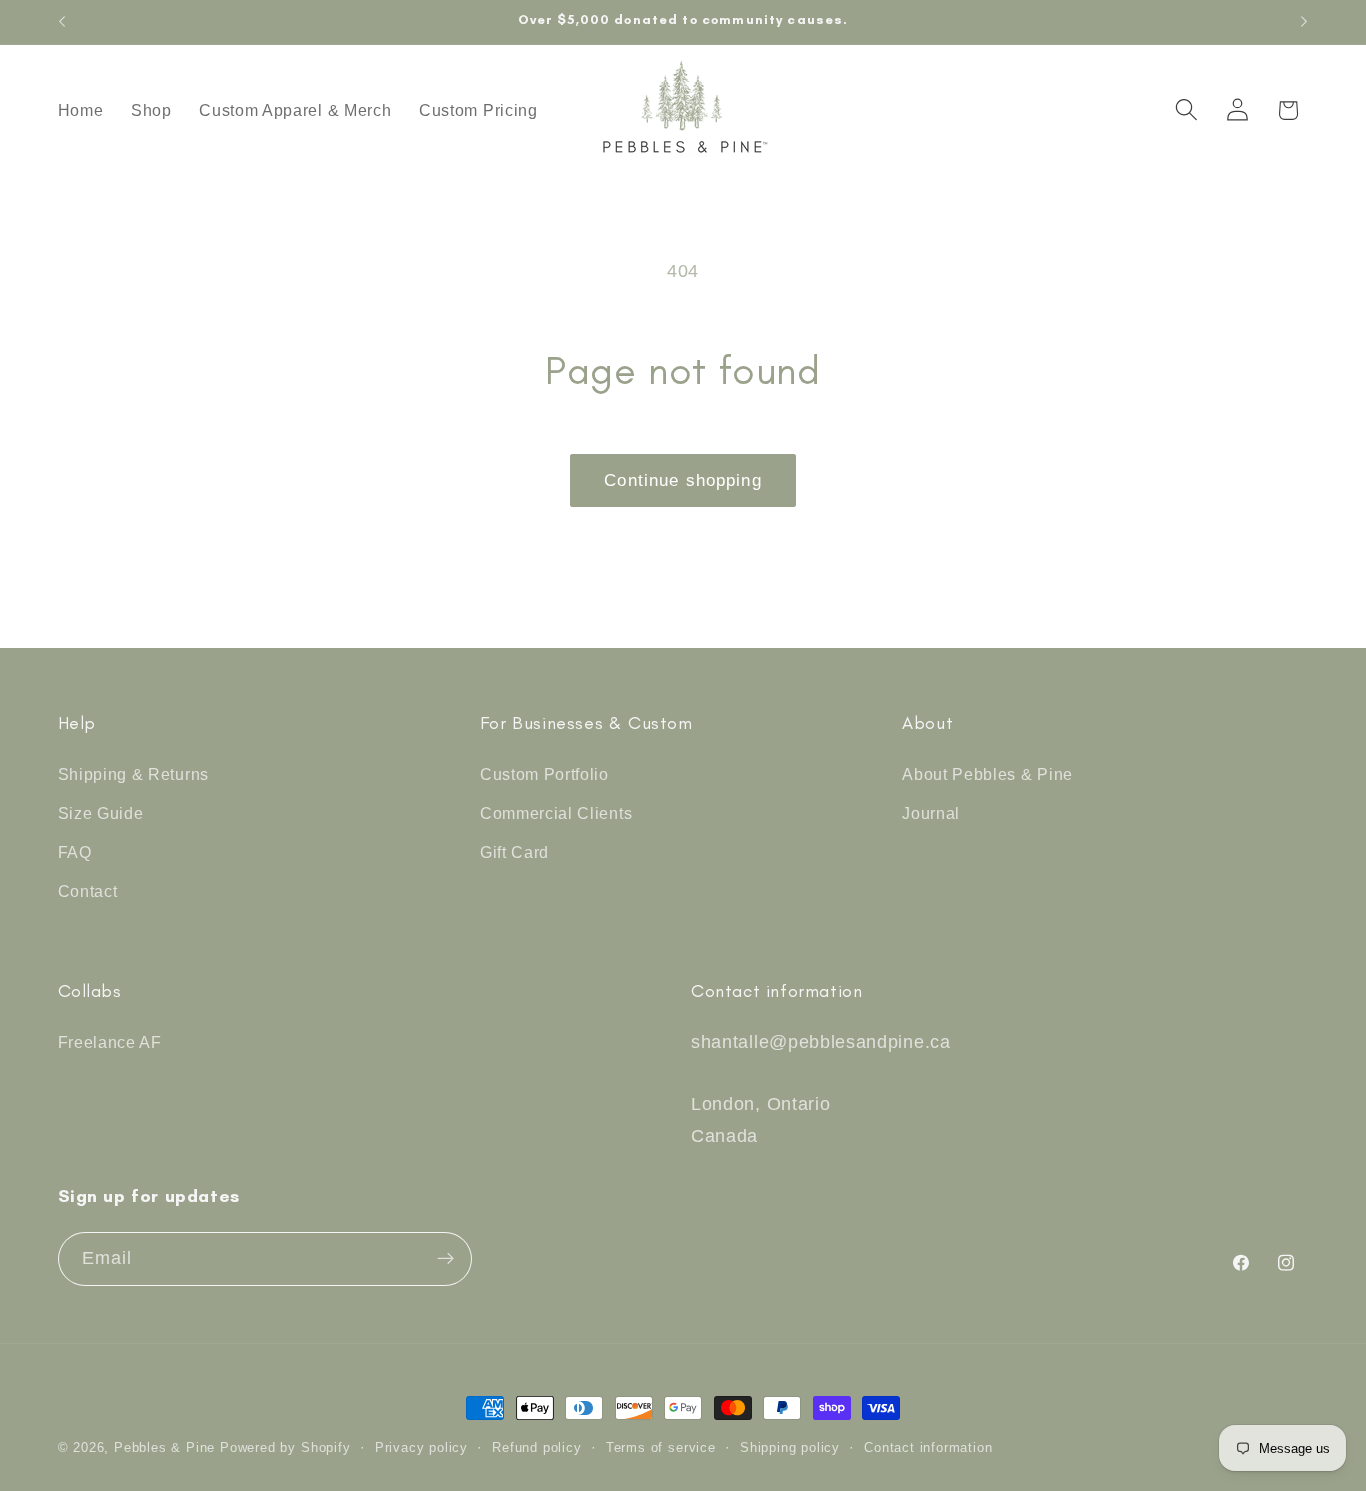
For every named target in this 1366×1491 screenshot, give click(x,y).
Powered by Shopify (285, 1448)
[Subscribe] (445, 1259)
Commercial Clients (556, 813)
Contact (88, 891)
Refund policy (536, 1448)
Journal (931, 813)
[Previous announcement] (62, 22)
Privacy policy (421, 1448)
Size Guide (101, 813)
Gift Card (514, 852)
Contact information (928, 1448)
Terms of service (661, 1448)
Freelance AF (110, 1042)
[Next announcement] (1304, 22)
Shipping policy (790, 1448)
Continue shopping (683, 480)
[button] (1186, 110)
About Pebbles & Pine (987, 774)
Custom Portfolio (544, 774)
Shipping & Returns (133, 774)
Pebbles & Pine (164, 1448)
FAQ (75, 852)
